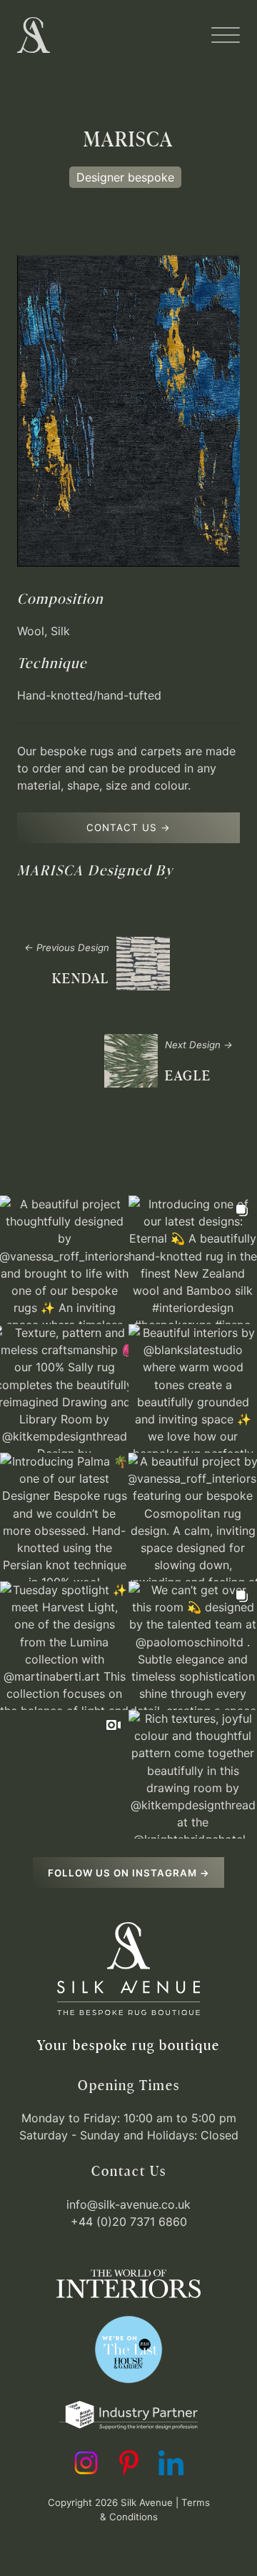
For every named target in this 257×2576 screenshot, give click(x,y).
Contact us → (128, 827)
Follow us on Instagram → (129, 1873)
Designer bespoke (125, 177)
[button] (226, 35)
